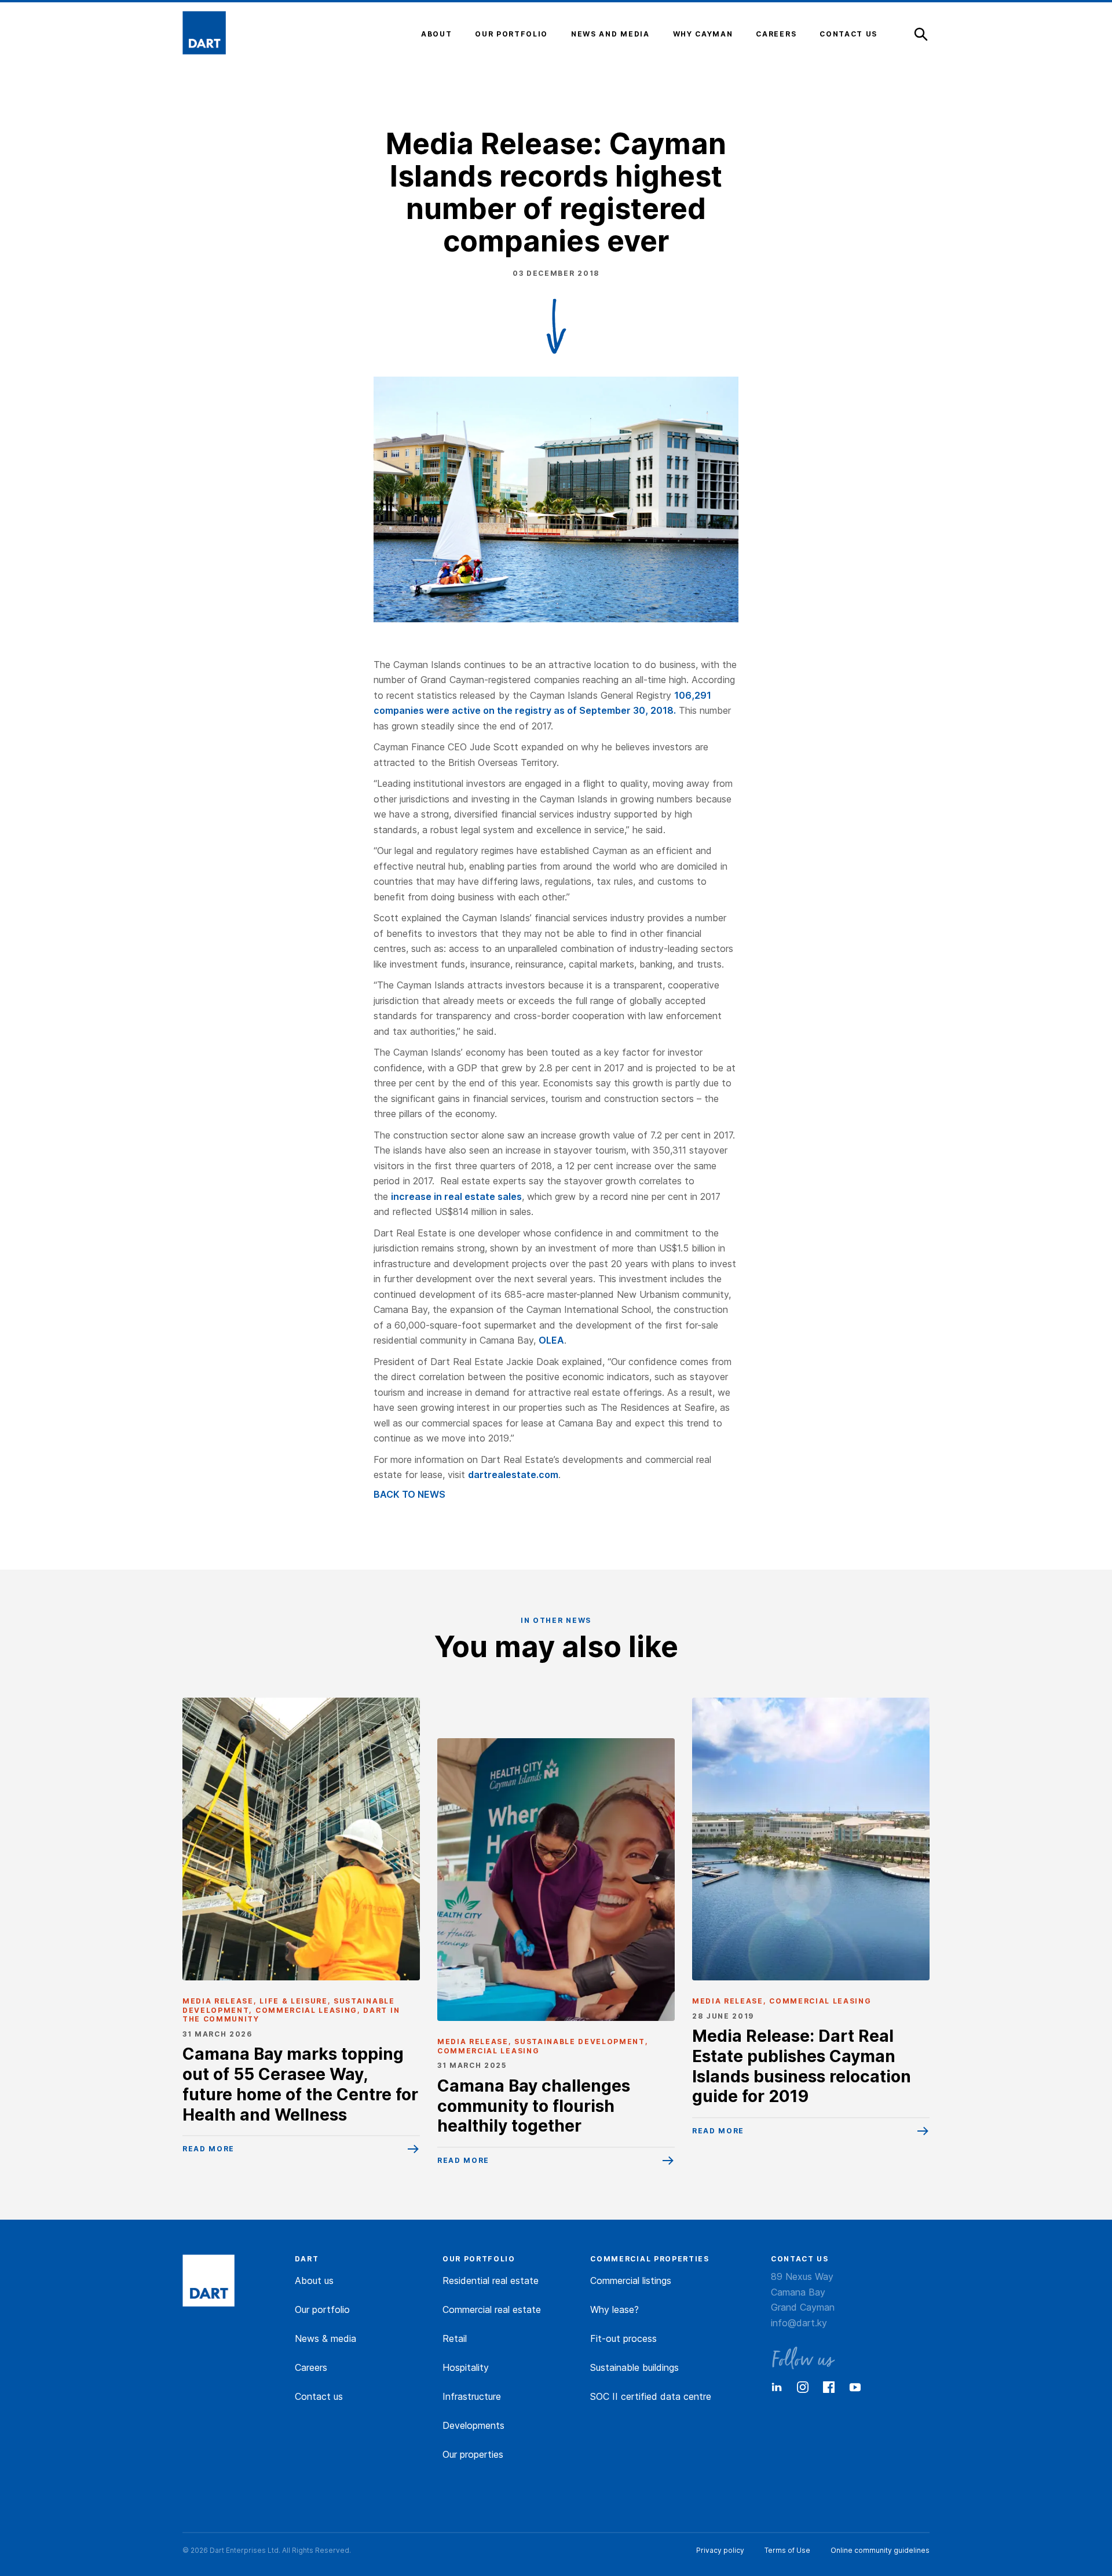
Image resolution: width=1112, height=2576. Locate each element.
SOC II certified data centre (651, 2396)
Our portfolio (322, 2309)
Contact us (319, 2396)
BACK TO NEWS (409, 1494)
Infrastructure (472, 2396)
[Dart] (209, 2282)
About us (314, 2281)
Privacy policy (720, 2550)
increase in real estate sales (456, 1196)
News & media (325, 2338)
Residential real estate (491, 2281)
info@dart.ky (799, 2323)
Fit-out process (623, 2338)
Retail (455, 2338)
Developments (473, 2425)
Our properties (473, 2454)
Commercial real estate (492, 2309)
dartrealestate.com (513, 1475)
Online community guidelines (880, 2550)
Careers (311, 2367)
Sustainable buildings (634, 2367)
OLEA (551, 1340)
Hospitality (466, 2367)
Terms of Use (787, 2550)
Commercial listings (631, 2281)
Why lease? (614, 2309)
